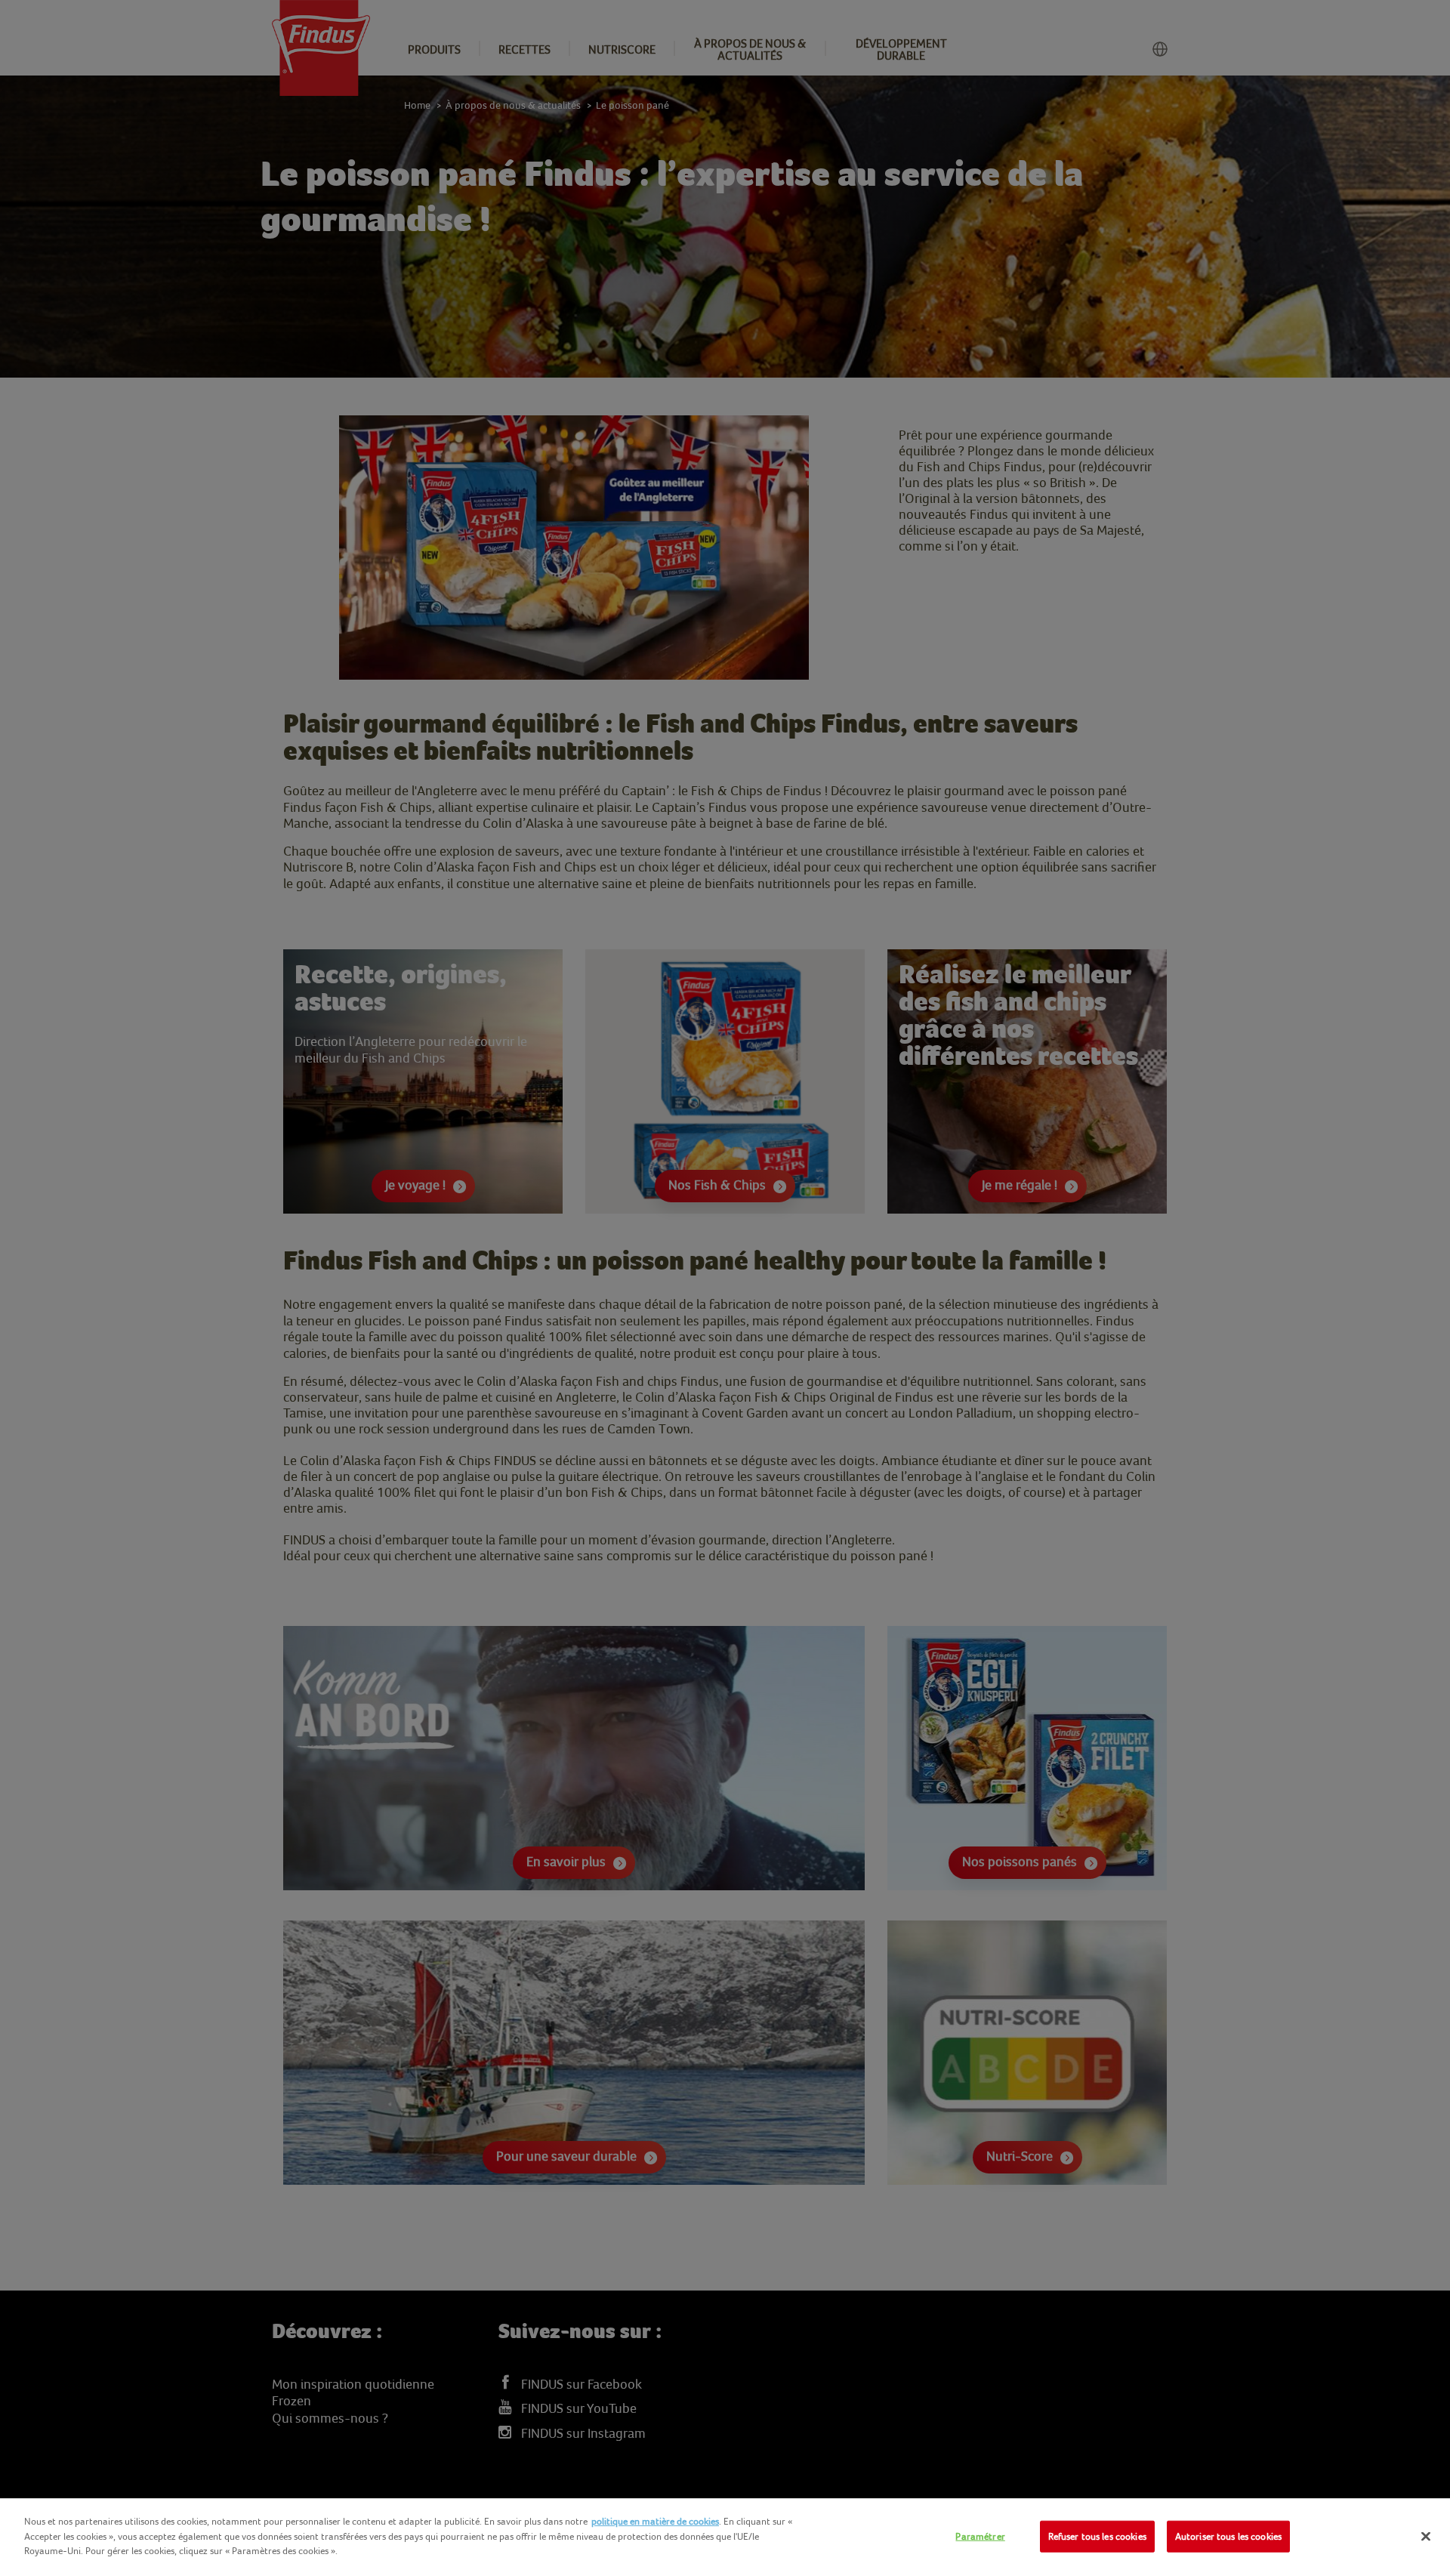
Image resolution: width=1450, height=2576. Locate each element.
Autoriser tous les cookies (1228, 2536)
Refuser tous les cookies (1097, 2536)
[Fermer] (1426, 2537)
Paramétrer (980, 2536)
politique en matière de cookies (655, 2521)
